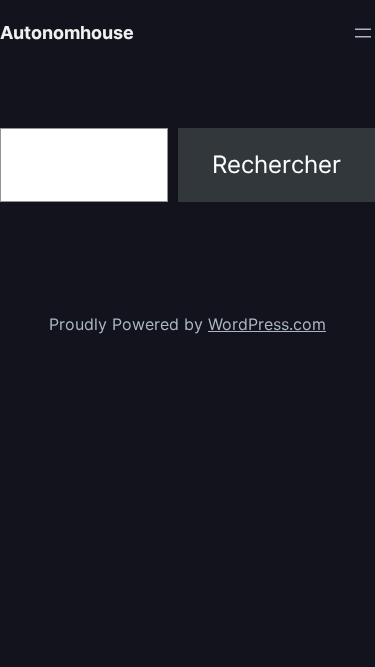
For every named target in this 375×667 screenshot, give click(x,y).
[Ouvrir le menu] (363, 33)
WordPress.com (267, 324)
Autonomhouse (67, 32)
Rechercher (276, 164)
